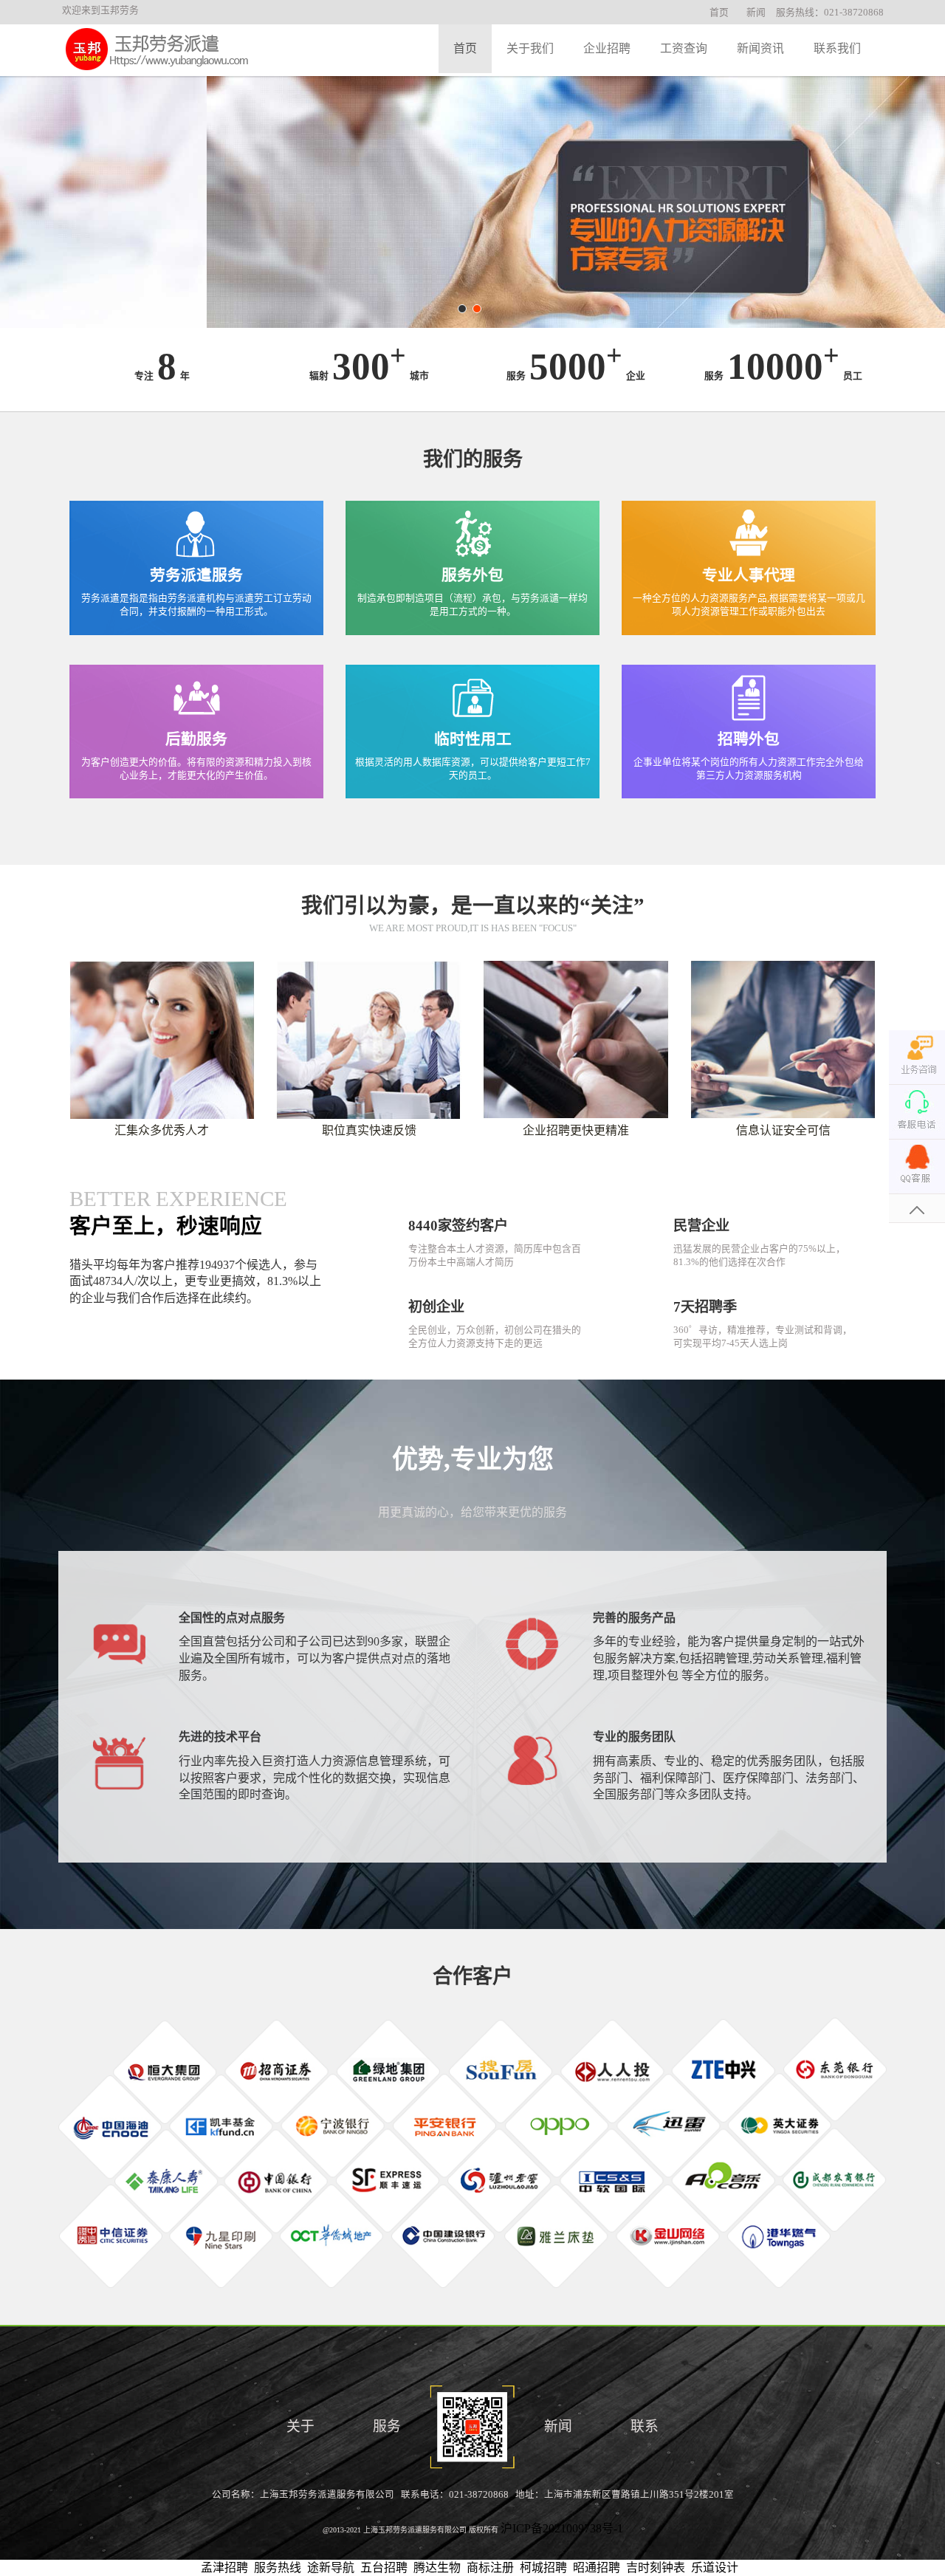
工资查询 (684, 48)
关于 (300, 2426)
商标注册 (490, 2568)
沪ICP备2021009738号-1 (562, 2528)
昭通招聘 (597, 2568)
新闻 (756, 13)
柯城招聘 (543, 2568)
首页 (719, 13)
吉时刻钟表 (656, 2568)
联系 (645, 2426)
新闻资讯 (760, 48)
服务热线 (278, 2568)
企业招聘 (607, 48)
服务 (387, 2426)
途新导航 (331, 2568)
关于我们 (530, 48)
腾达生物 (437, 2568)
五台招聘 (384, 2568)
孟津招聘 (224, 2568)
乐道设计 (715, 2568)
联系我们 (837, 48)
